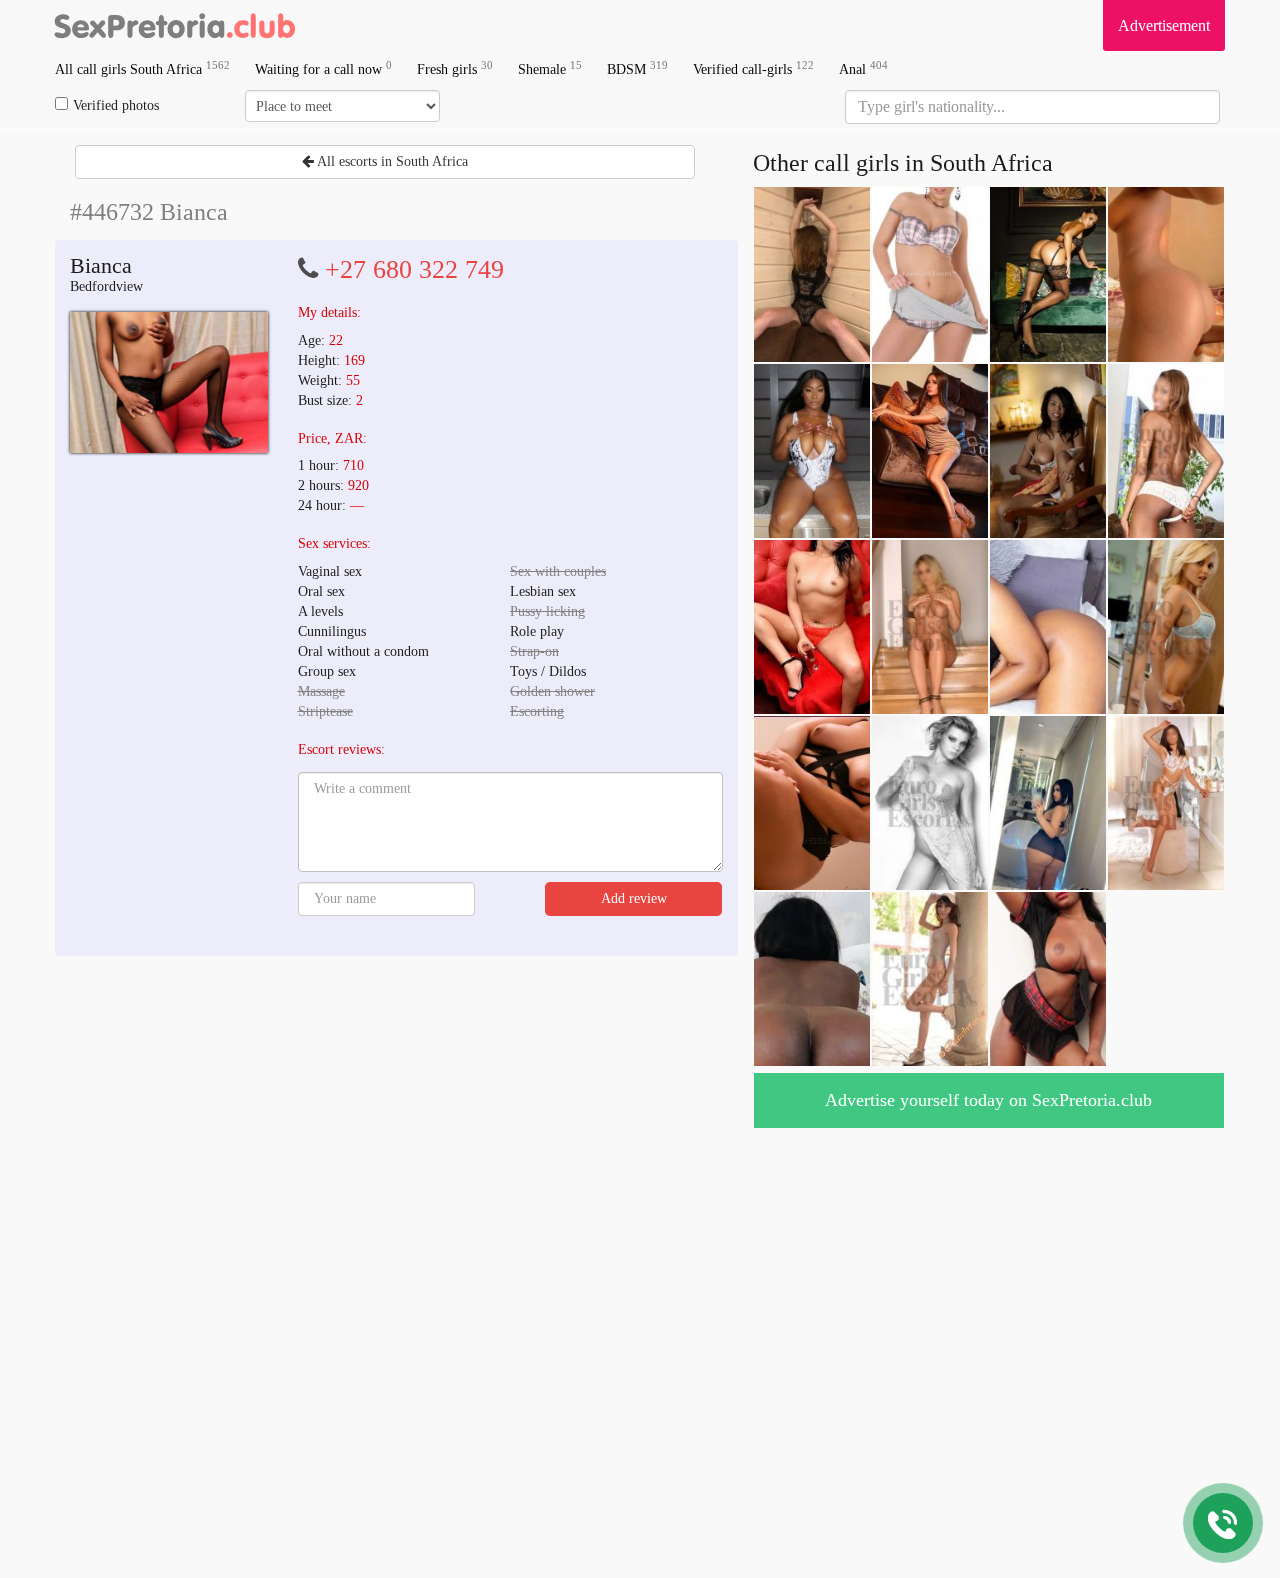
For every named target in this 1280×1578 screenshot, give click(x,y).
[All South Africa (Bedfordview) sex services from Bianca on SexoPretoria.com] (169, 382)
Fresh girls (455, 68)
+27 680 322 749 (414, 269)
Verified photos (116, 105)
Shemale (550, 68)
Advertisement (1164, 25)
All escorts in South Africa (391, 161)
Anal (863, 68)
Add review (634, 898)
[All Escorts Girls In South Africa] (175, 25)
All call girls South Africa (142, 68)
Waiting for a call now (323, 68)
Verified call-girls (753, 68)
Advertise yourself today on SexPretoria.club (988, 1100)
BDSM (637, 68)
